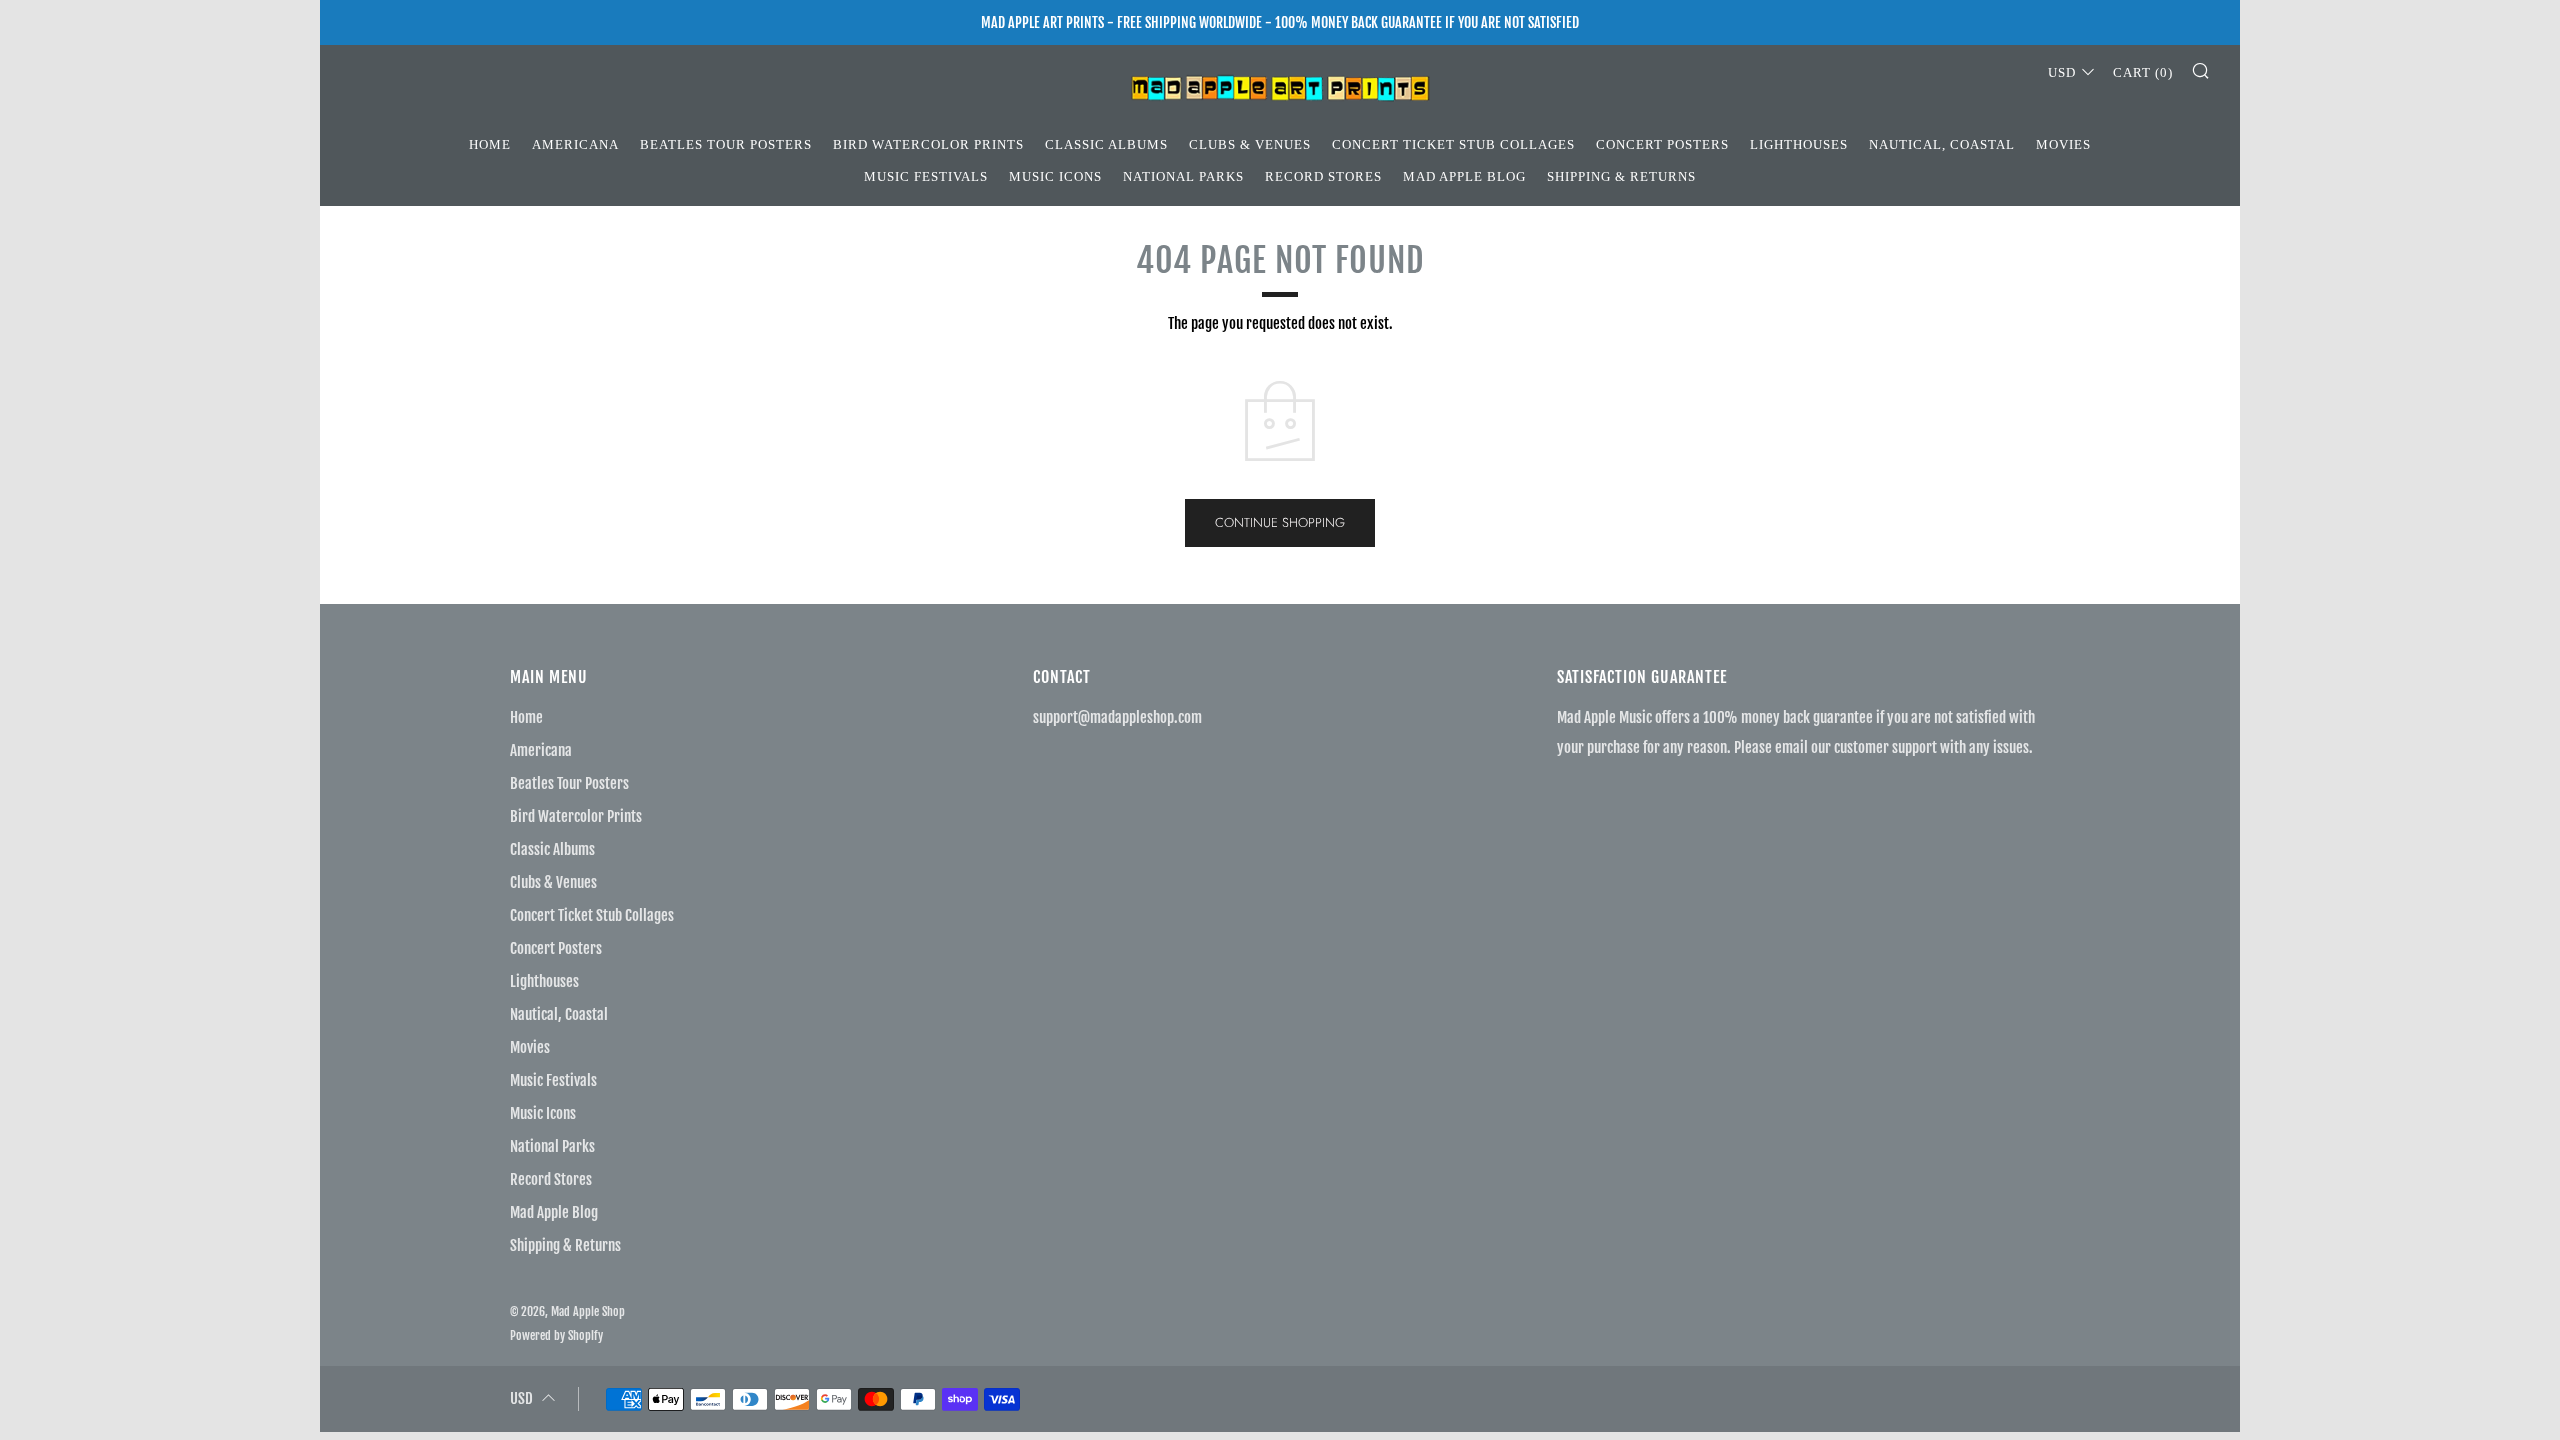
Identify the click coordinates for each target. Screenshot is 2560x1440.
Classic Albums (1106, 144)
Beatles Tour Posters (726, 144)
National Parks (1183, 176)
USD (2062, 72)
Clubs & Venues (1250, 144)
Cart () (2143, 72)
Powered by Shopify (556, 1335)
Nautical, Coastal (1942, 144)
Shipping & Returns (1621, 176)
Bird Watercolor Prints (928, 144)
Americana (575, 144)
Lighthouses (1799, 144)
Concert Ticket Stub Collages (1453, 144)
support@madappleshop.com (1117, 717)
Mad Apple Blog (1464, 176)
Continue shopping (1280, 522)
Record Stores (1323, 176)
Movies (2063, 144)
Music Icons (1055, 176)
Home (490, 144)
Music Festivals (926, 176)
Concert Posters (1662, 144)
